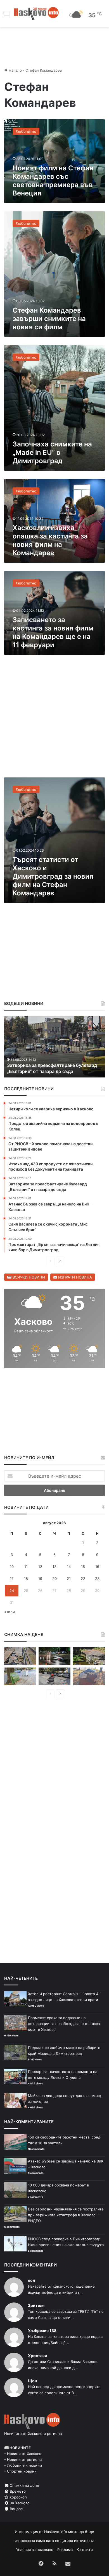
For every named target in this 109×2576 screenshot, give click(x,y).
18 (26, 1579)
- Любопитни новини (23, 2465)
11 (26, 1567)
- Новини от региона (23, 2459)
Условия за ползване (35, 2550)
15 (83, 1567)
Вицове (16, 2509)
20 (54, 1579)
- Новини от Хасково (23, 2454)
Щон (32, 2381)
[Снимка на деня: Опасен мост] (20, 1656)
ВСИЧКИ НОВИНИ (28, 1277)
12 (40, 1567)
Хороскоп (18, 2497)
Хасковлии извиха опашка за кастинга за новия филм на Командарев (50, 540)
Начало (15, 70)
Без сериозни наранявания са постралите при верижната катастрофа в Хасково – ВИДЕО (66, 2215)
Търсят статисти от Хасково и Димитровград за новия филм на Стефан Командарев (53, 876)
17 (12, 1579)
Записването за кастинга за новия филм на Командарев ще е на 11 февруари (53, 632)
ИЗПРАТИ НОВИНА (74, 1277)
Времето (17, 2491)
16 (97, 1567)
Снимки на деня (24, 2485)
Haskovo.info (56, 2532)
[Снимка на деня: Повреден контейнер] (20, 1677)
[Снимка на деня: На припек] (89, 1656)
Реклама (65, 2550)
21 (69, 1579)
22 (83, 1579)
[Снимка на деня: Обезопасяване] (55, 1677)
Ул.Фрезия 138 (42, 2330)
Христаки (38, 2356)
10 (12, 1567)
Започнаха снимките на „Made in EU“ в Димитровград (52, 452)
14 (69, 1567)
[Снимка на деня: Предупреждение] (89, 1677)
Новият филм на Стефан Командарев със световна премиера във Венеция (53, 181)
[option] (54, 1047)
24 (12, 1591)
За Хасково (19, 2503)
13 (54, 1567)
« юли (10, 1612)
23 (97, 1579)
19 (40, 1579)
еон (31, 2280)
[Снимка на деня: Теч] (55, 1656)
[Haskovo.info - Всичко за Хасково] (36, 13)
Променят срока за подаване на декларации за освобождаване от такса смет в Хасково (64, 2024)
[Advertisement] (54, 719)
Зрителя (36, 2305)
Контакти (85, 2550)
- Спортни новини (20, 2471)
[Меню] (7, 16)
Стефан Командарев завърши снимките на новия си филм (49, 319)
